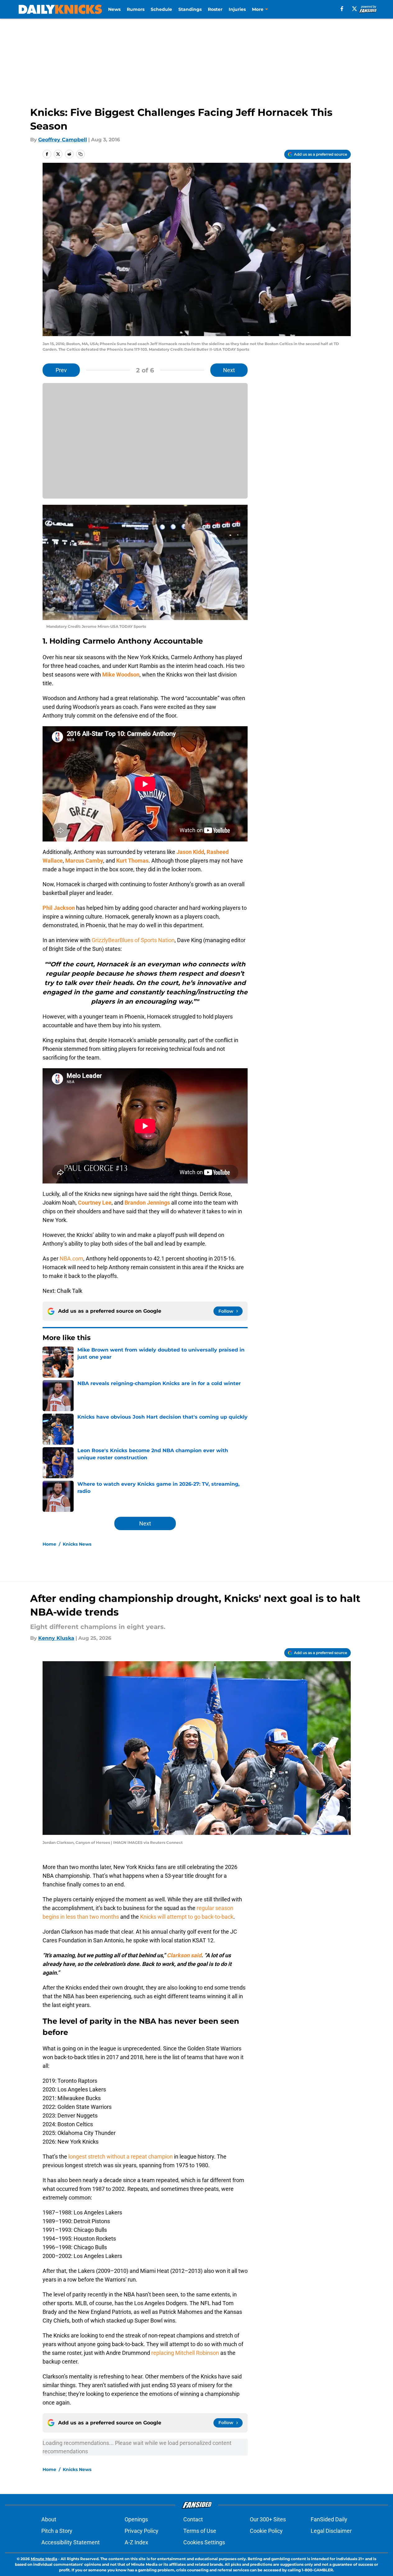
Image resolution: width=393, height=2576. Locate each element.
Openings (136, 2519)
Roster (215, 9)
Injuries (237, 9)
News (114, 9)
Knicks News (77, 1544)
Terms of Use (200, 2531)
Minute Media (44, 2559)
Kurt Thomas (132, 861)
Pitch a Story (57, 2531)
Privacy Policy (142, 2531)
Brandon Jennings (147, 1203)
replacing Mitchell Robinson (185, 2353)
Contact (193, 2519)
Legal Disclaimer (331, 2531)
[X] (354, 9)
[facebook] (342, 9)
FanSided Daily (329, 2519)
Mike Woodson (121, 675)
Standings (190, 9)
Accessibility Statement (71, 2542)
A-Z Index (136, 2542)
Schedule (161, 9)
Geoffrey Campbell (63, 140)
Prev (61, 370)
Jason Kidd (190, 852)
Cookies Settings (204, 2542)
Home (49, 1544)
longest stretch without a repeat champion (121, 2157)
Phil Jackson (59, 908)
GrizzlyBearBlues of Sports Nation (133, 940)
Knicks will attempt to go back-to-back (187, 1917)
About (49, 2519)
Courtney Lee (95, 1203)
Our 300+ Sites (268, 2519)
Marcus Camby (84, 861)
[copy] (80, 154)
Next (229, 370)
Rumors (136, 9)
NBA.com (71, 1258)
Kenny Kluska (56, 1638)
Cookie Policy (266, 2531)
